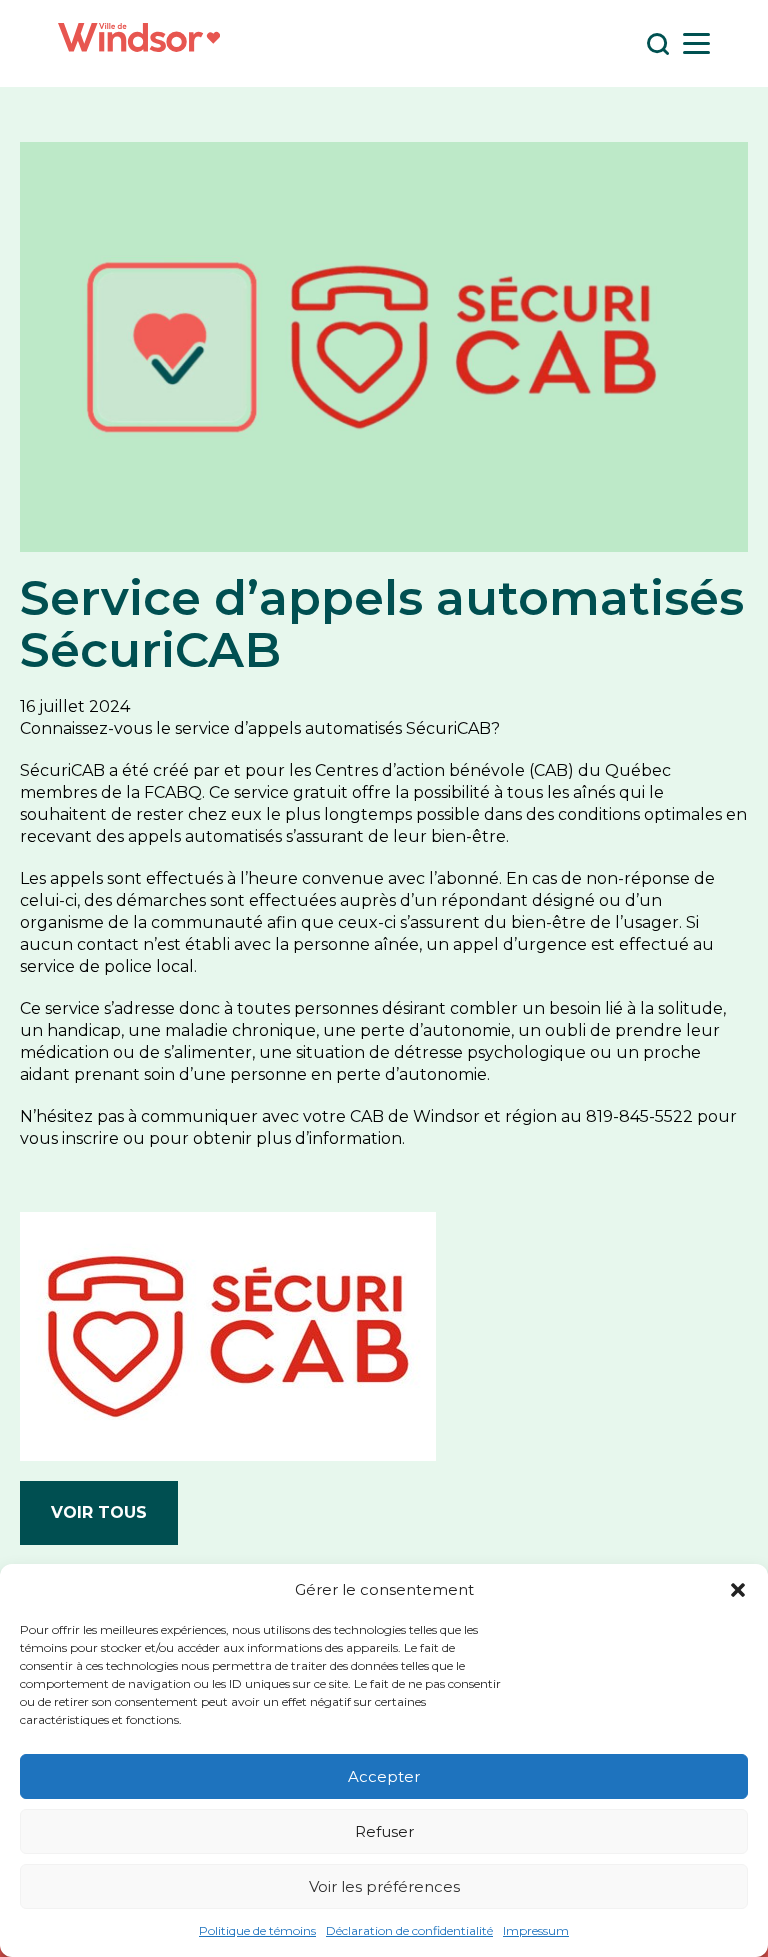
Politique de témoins (257, 1930)
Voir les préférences (384, 1886)
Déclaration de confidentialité (409, 1930)
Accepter (384, 1776)
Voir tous (99, 1512)
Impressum (536, 1930)
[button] (738, 1590)
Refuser (384, 1831)
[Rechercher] (657, 43)
